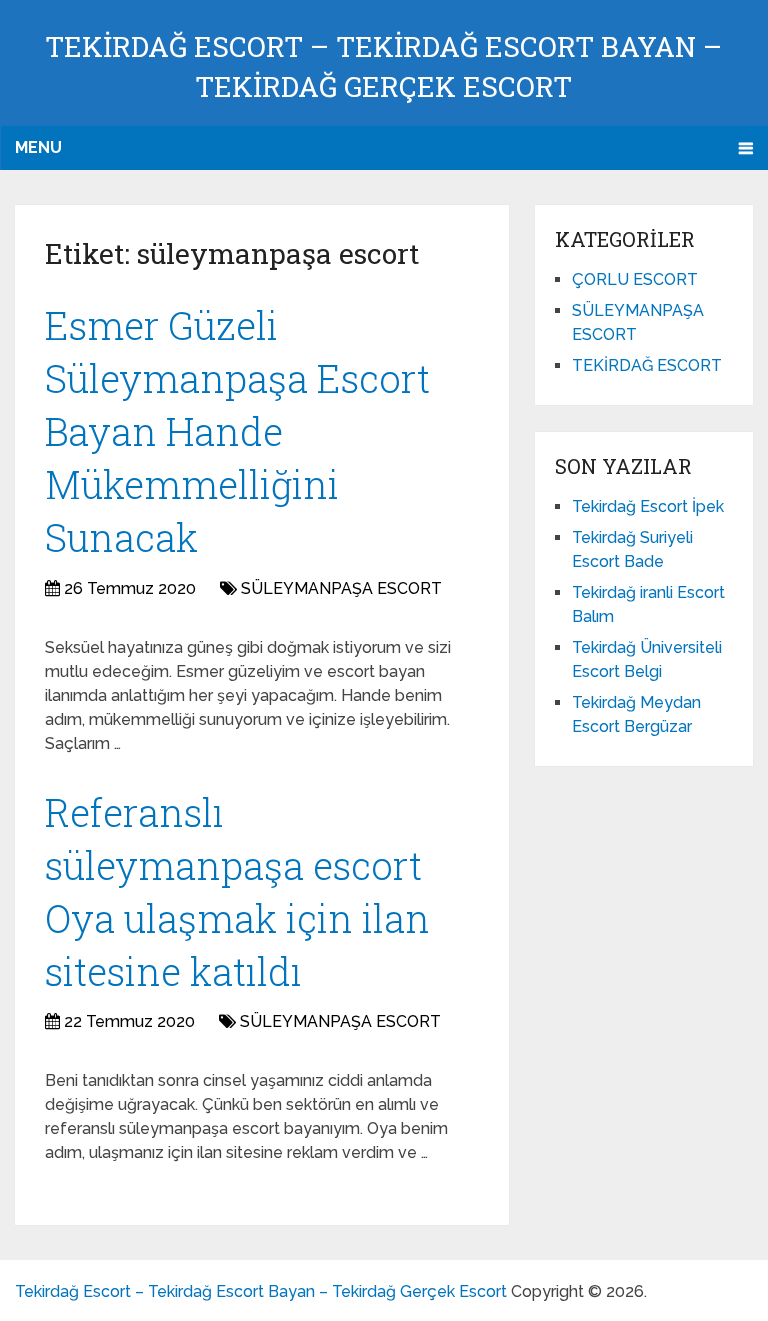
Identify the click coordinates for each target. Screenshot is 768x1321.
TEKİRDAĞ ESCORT (647, 365)
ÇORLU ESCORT (635, 279)
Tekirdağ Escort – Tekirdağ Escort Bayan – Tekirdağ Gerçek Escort (261, 1291)
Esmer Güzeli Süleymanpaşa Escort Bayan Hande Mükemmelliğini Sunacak (237, 431)
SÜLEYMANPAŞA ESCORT (341, 588)
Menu (38, 147)
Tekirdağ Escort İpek (648, 506)
